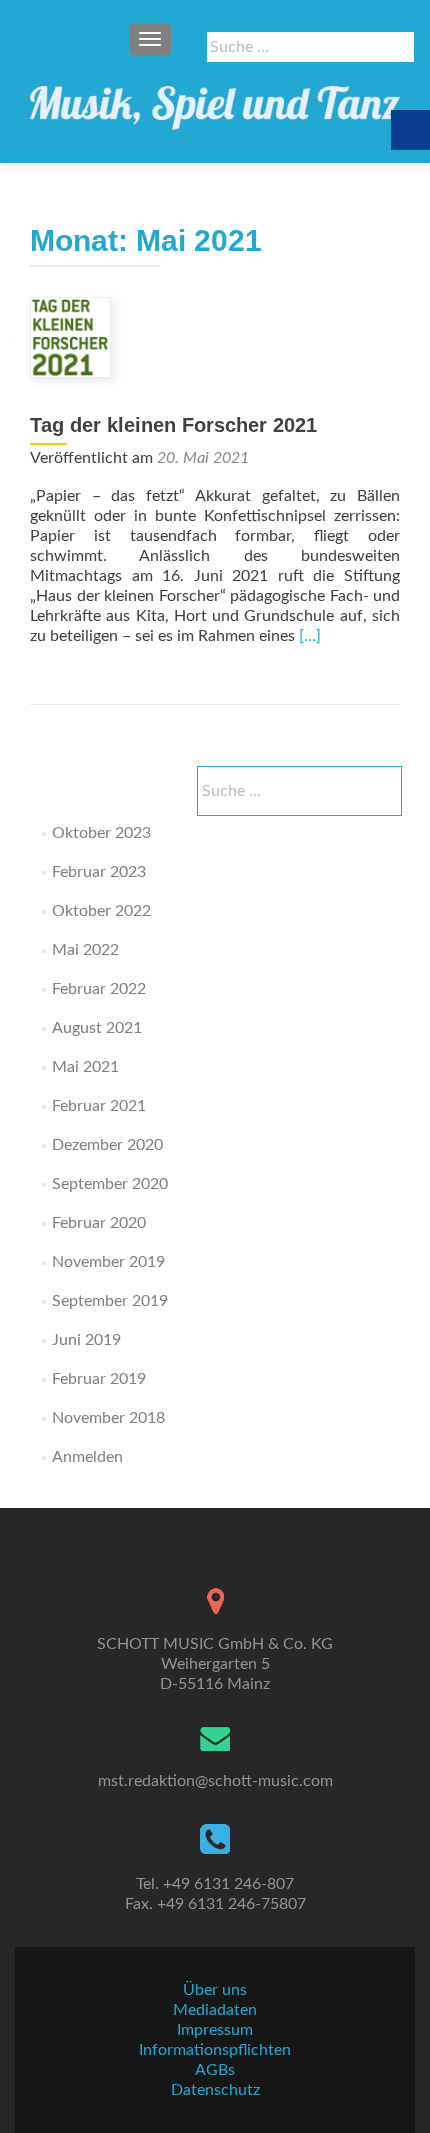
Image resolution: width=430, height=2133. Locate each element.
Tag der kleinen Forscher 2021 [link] (173, 425)
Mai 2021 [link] (85, 1067)
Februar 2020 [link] (99, 1223)
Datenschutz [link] (215, 2090)
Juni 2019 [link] (86, 1340)
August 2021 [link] (97, 1028)
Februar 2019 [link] (99, 1379)
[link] (215, 100)
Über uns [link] (215, 1990)
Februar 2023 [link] (99, 872)
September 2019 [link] (110, 1301)
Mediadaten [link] (215, 2010)
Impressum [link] (215, 2030)
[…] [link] (310, 636)
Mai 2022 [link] (85, 950)
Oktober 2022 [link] (101, 911)
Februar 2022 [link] (99, 989)
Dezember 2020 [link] (107, 1145)
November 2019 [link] (108, 1262)
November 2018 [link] (108, 1418)
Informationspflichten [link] (215, 2050)
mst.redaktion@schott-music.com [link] (215, 1781)
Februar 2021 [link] (99, 1106)
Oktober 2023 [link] (101, 833)
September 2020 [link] (110, 1184)
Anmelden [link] (87, 1457)
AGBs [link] (215, 2070)
